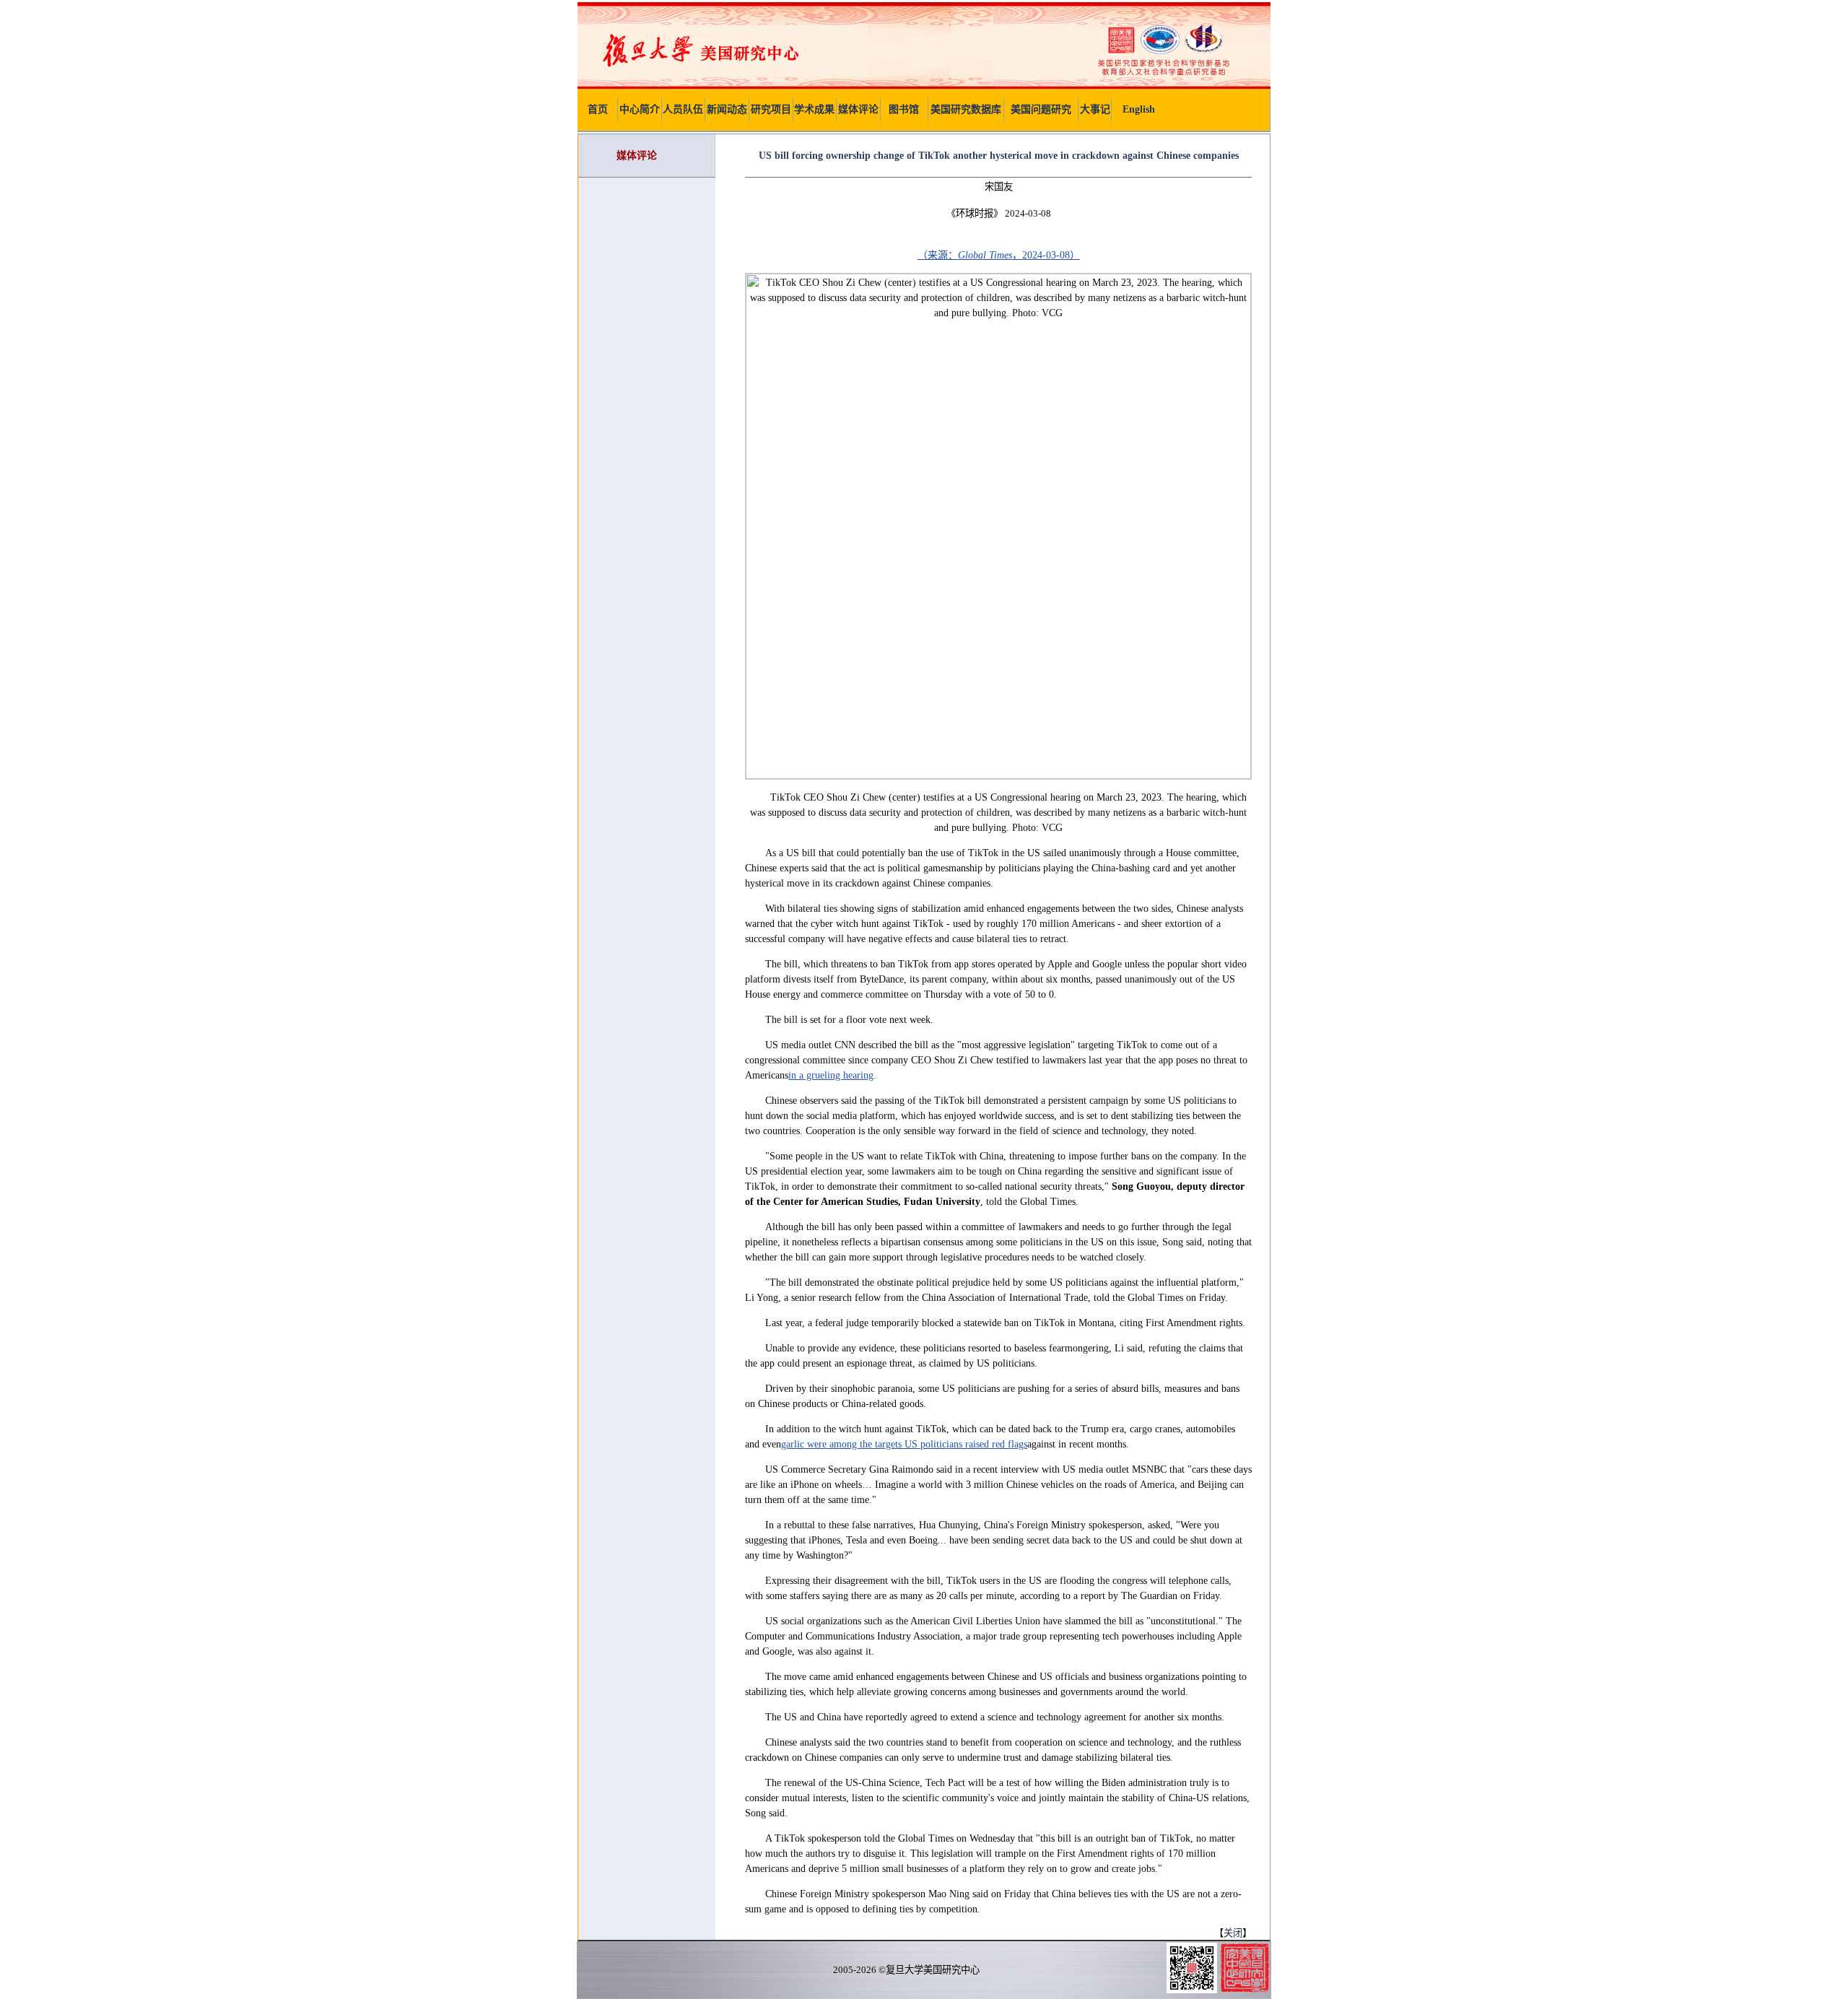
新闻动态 (727, 109)
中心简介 (640, 109)
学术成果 (814, 109)
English (1139, 109)
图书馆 (904, 109)
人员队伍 (683, 109)
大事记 (1095, 109)
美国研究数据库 (966, 109)
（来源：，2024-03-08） (999, 255)
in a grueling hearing (831, 1075)
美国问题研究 (1041, 109)
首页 (598, 109)
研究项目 (771, 109)
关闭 (1233, 1933)
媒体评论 (858, 109)
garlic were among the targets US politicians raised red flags (904, 1444)
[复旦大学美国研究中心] (924, 86)
